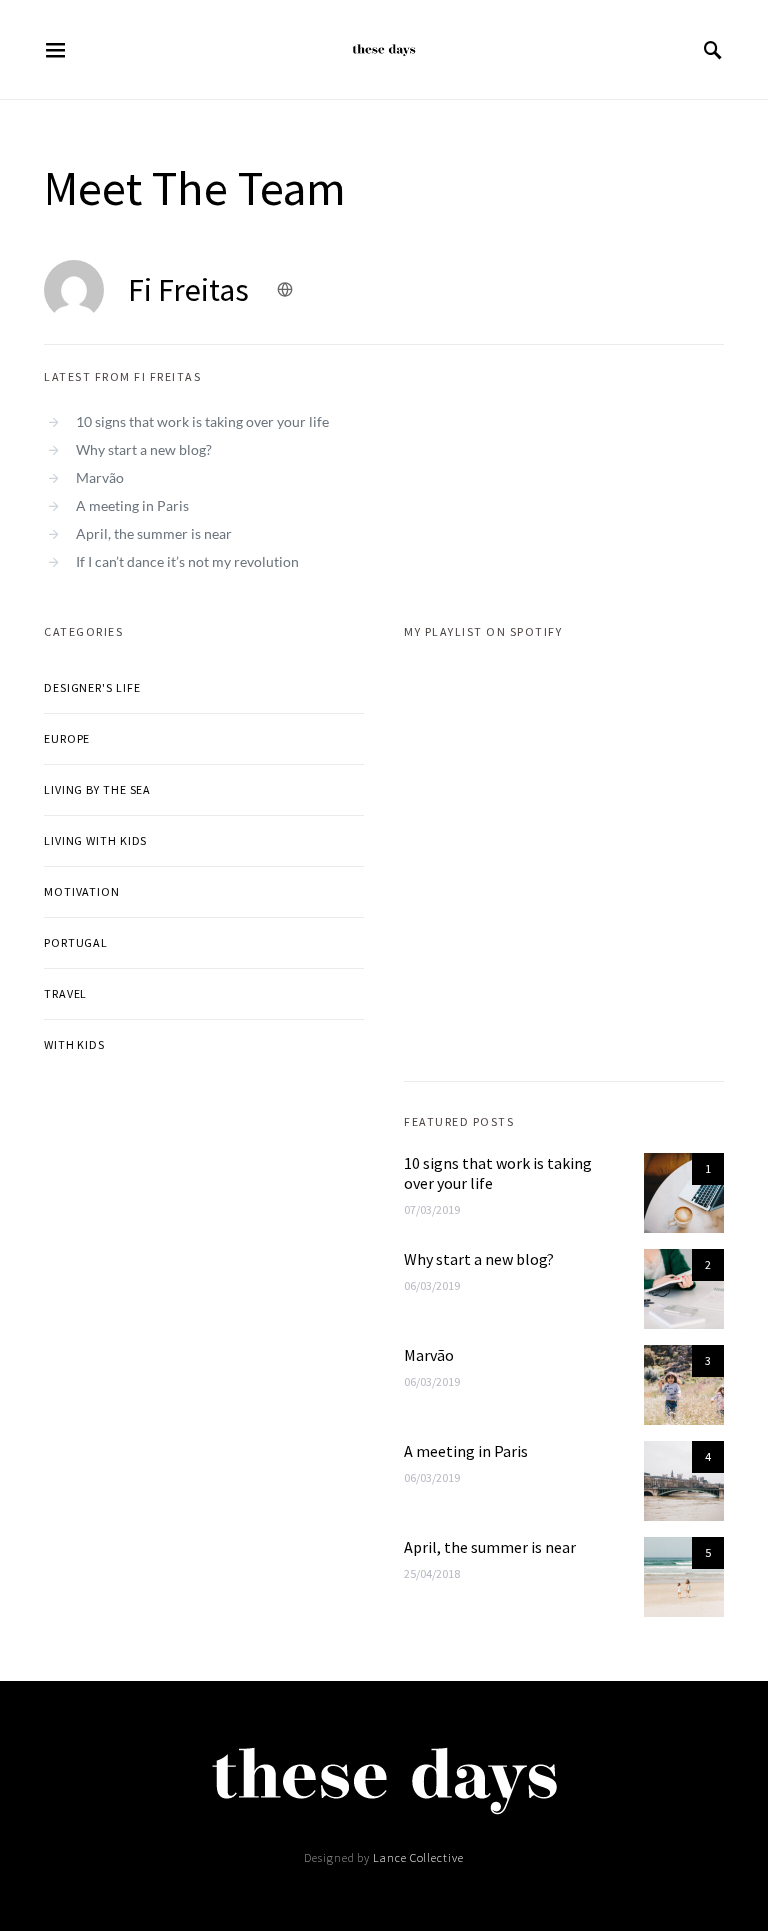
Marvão (100, 477)
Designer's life (92, 687)
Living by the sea (97, 789)
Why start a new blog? (144, 449)
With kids (74, 1044)
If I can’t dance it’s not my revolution (187, 561)
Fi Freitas (188, 290)
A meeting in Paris (132, 505)
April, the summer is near (154, 533)
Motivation (82, 891)
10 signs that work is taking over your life (202, 421)
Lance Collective (418, 1857)
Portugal (76, 942)
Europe (67, 738)
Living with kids (95, 840)
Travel (65, 993)
